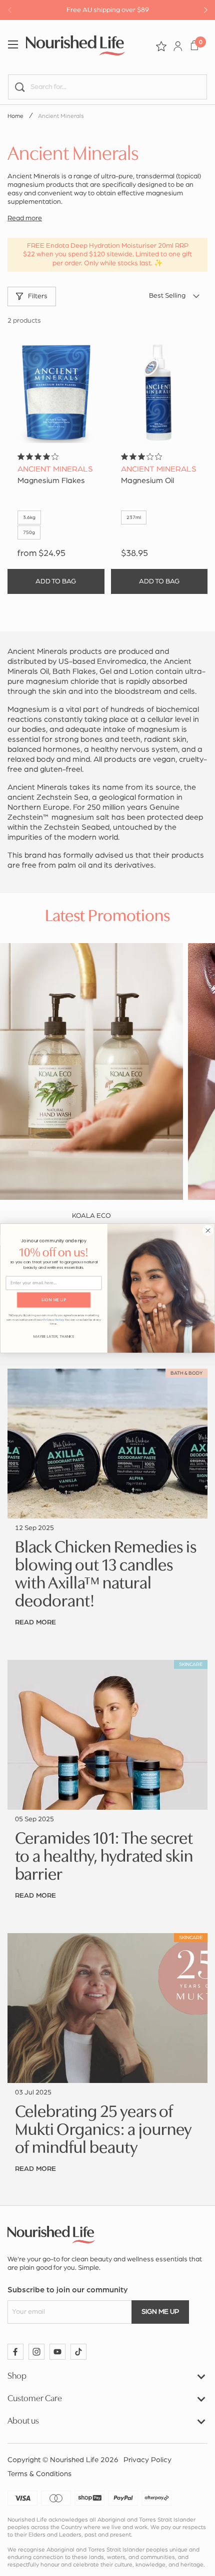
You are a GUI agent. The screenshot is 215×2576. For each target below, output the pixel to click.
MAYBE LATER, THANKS (54, 1336)
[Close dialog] (208, 1230)
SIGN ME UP (54, 1299)
